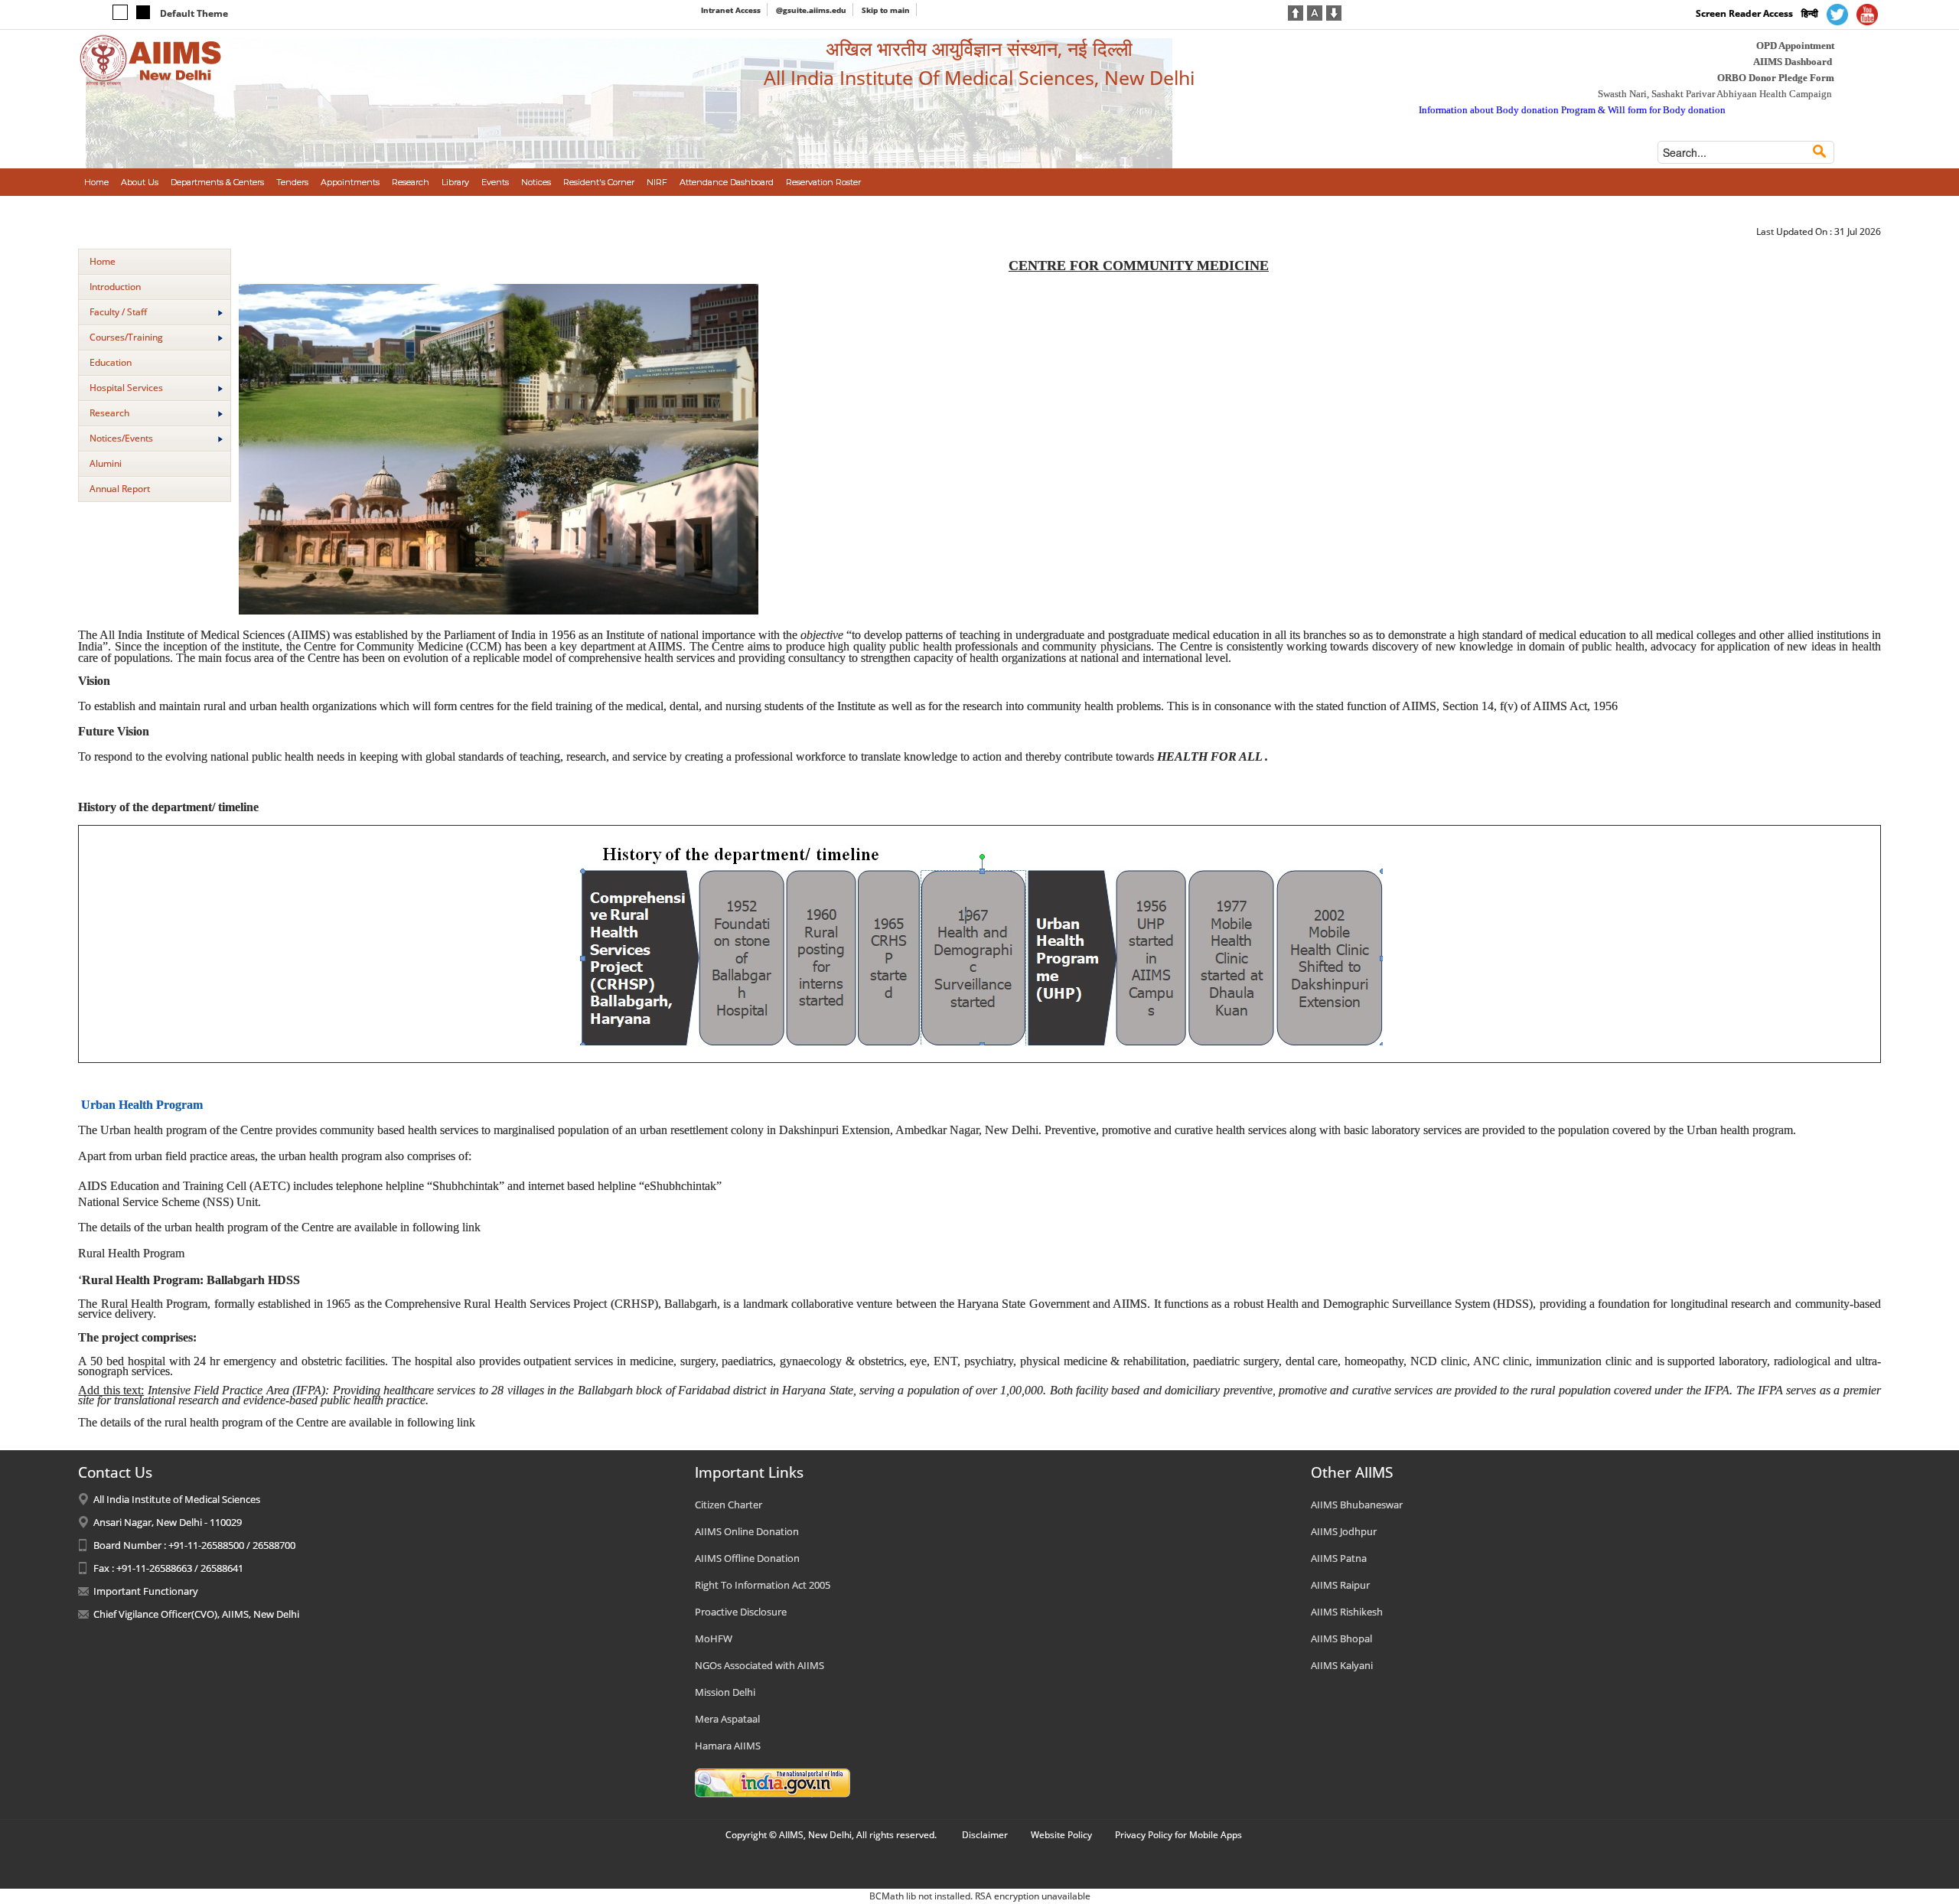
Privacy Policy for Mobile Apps (1178, 1835)
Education (111, 362)
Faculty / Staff (118, 312)
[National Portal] (773, 1782)
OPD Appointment (1795, 46)
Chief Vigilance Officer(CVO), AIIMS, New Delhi (196, 1614)
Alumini (106, 463)
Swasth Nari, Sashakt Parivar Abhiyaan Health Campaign (1715, 94)
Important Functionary (146, 1591)
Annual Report (120, 489)
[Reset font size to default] (1315, 11)
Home (103, 261)
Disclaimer (985, 1835)
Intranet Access (731, 10)
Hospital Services (126, 388)
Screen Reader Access (1744, 13)
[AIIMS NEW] (151, 60)
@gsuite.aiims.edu (811, 10)
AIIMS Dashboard (1793, 62)
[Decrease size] (1334, 11)
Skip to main (886, 10)
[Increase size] (1296, 11)
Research (109, 413)
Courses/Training (126, 337)
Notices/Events (121, 438)
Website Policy (1061, 1835)
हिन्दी (1810, 13)
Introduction (115, 287)
